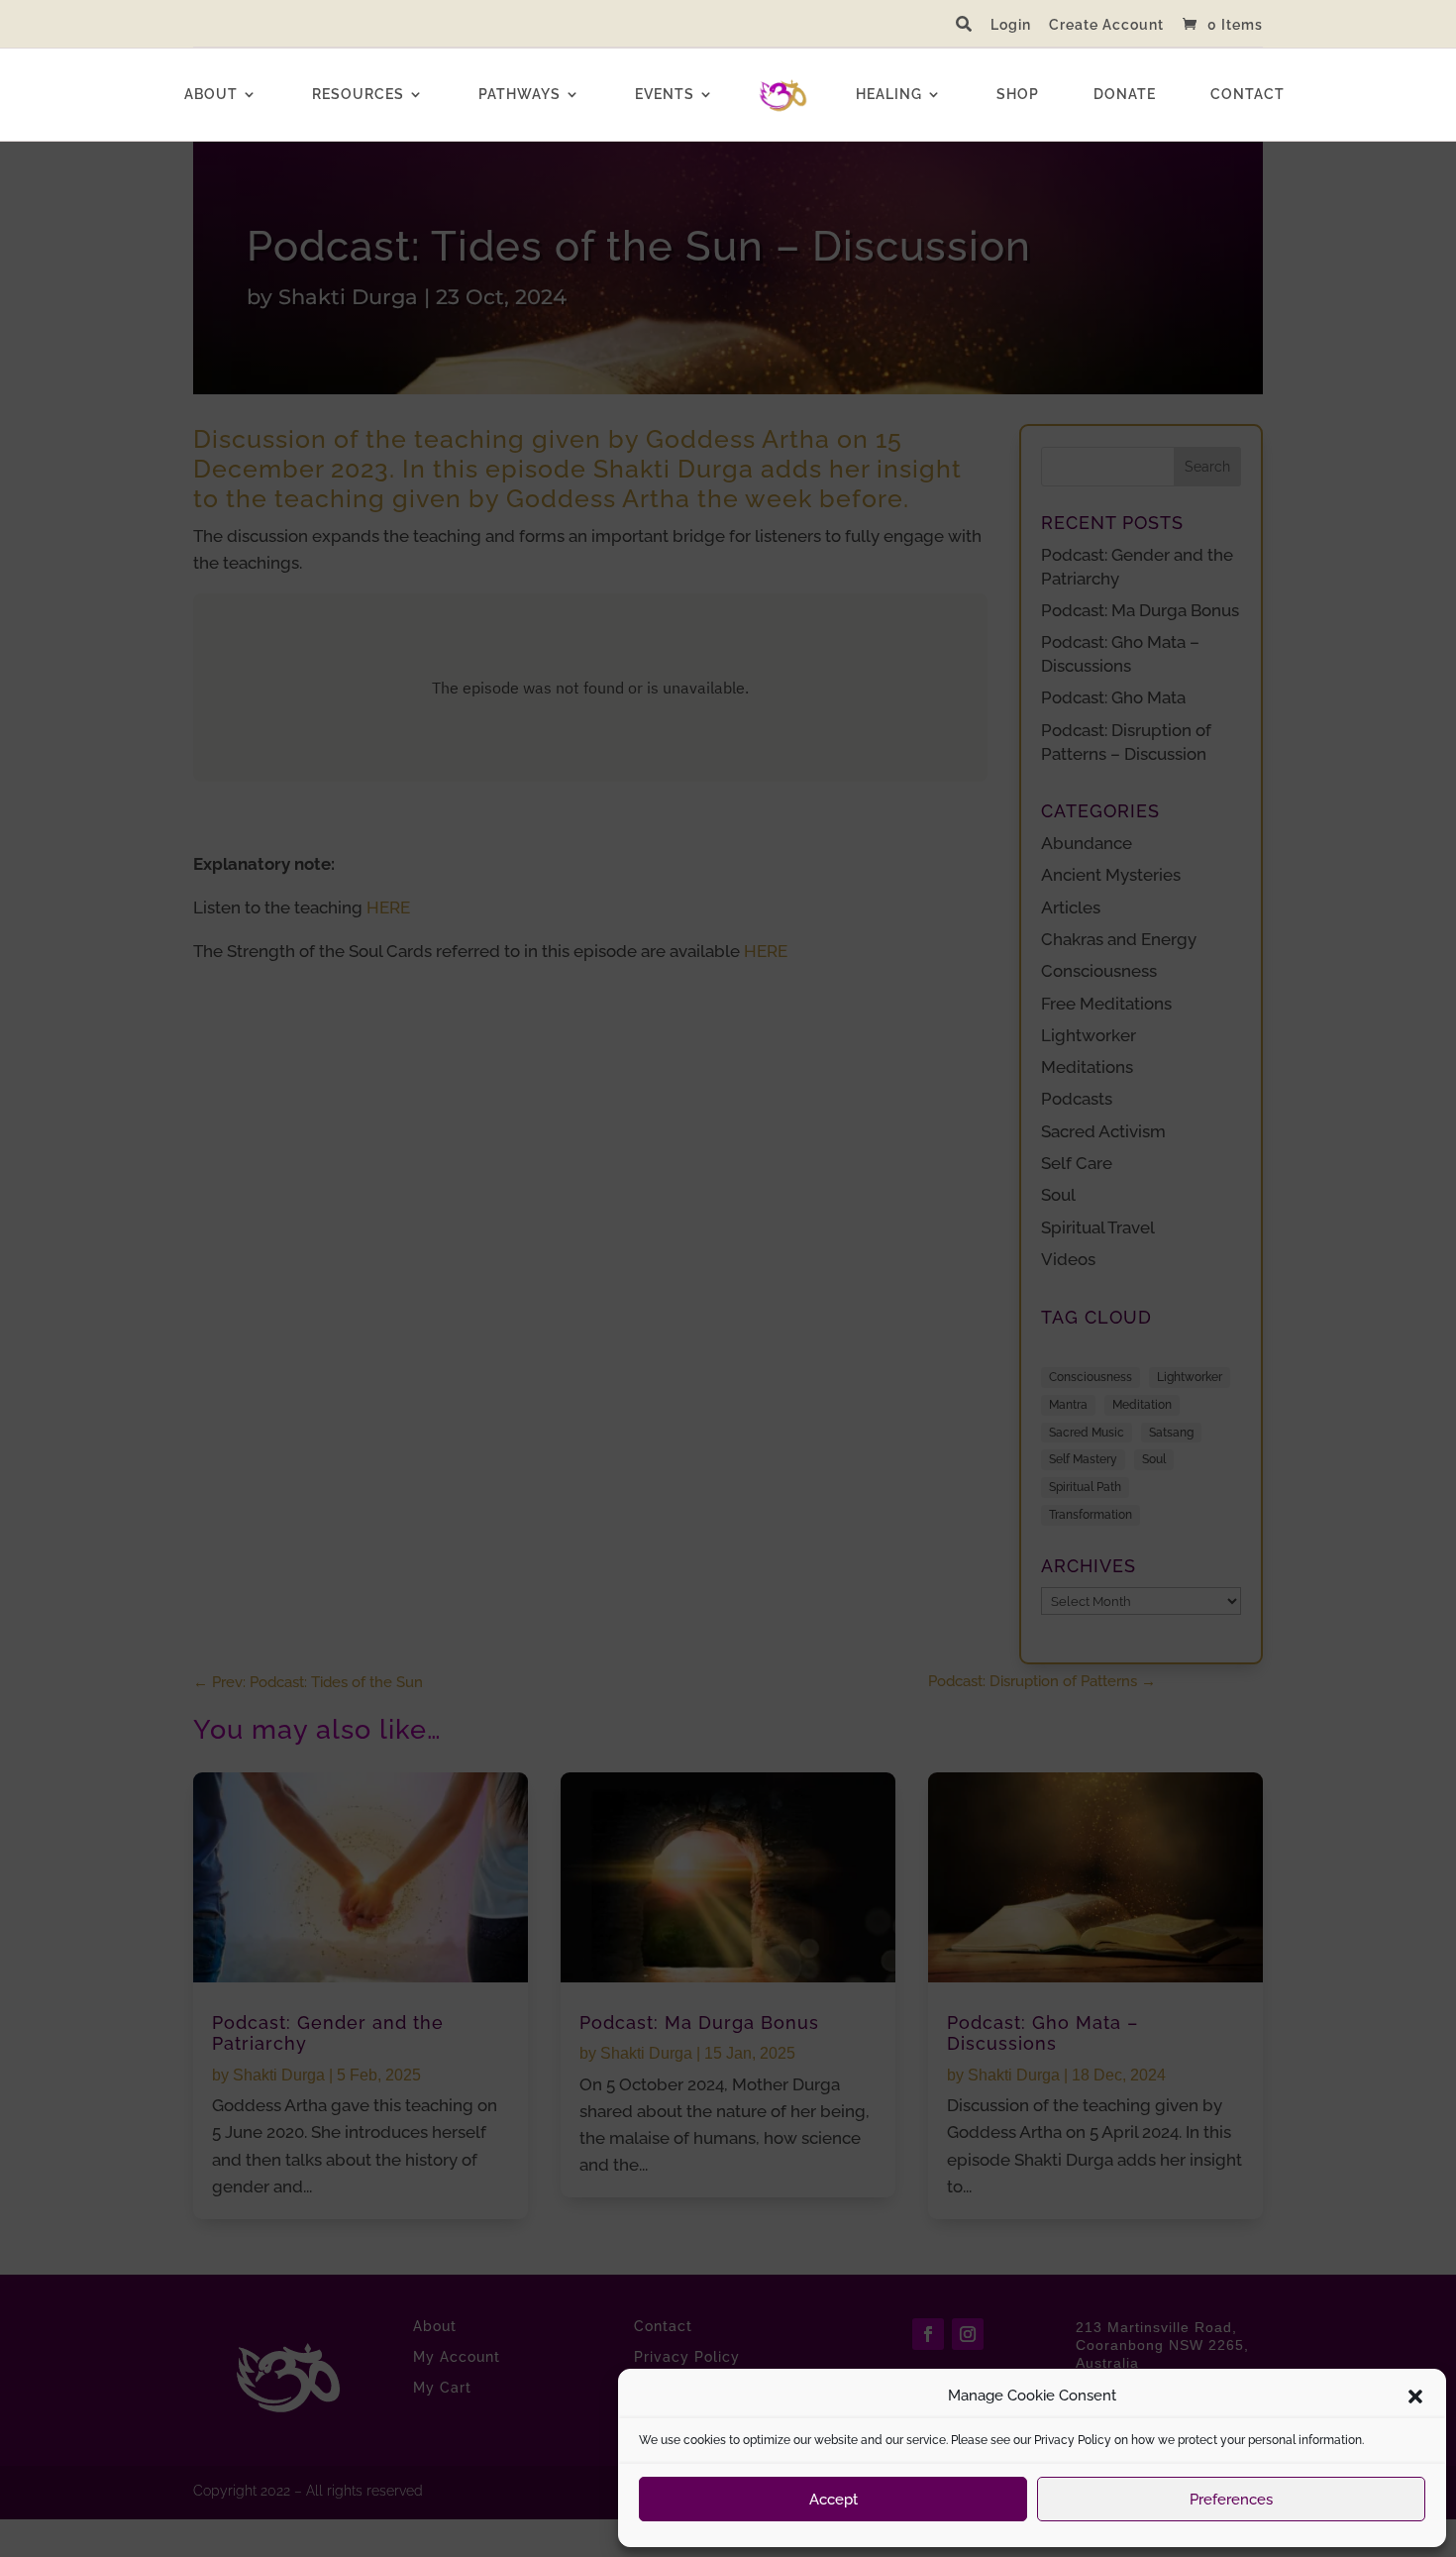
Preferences (1231, 2500)
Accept (833, 2500)
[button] (1415, 2397)
